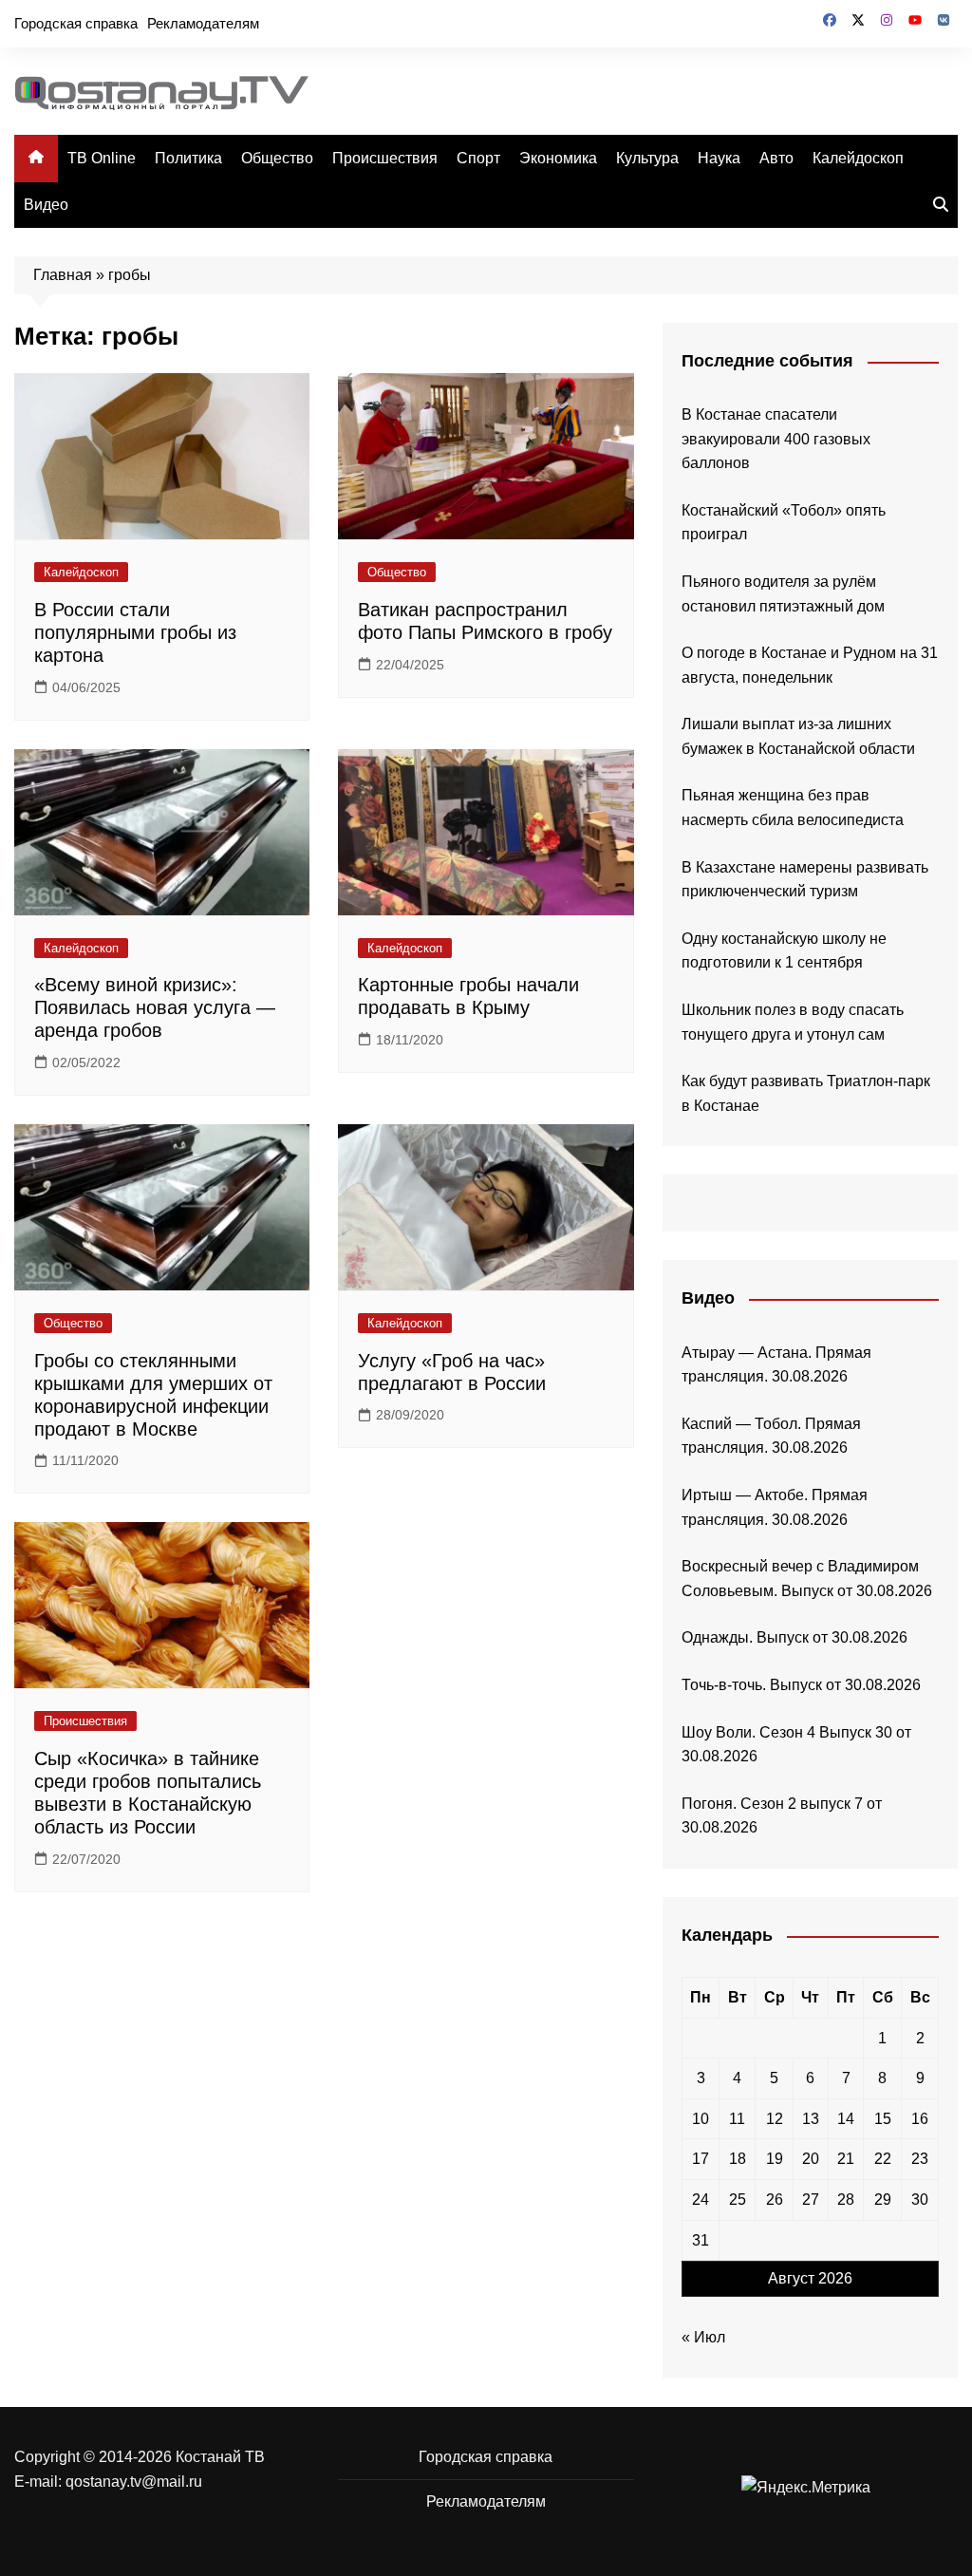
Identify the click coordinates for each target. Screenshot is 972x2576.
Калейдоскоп (858, 158)
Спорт (478, 158)
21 (846, 2159)
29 (883, 2200)
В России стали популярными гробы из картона (135, 632)
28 (846, 2200)
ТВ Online (102, 158)
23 (920, 2159)
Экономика (558, 158)
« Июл (703, 2337)
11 (737, 2119)
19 (775, 2159)
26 (775, 2200)
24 (701, 2200)
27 (811, 2200)
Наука (719, 158)
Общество (277, 158)
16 (920, 2119)
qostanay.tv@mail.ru (134, 2482)
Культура (647, 158)
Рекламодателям (203, 23)
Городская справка (76, 23)
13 (811, 2119)
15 (883, 2119)
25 (738, 2200)
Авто (776, 158)
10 (701, 2119)
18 (738, 2159)
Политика (188, 158)
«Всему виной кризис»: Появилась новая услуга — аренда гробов (155, 1007)
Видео (46, 205)
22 (883, 2159)
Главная (63, 275)
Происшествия (385, 158)
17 (701, 2159)
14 (846, 2119)
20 (811, 2159)
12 (775, 2119)
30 (920, 2200)
